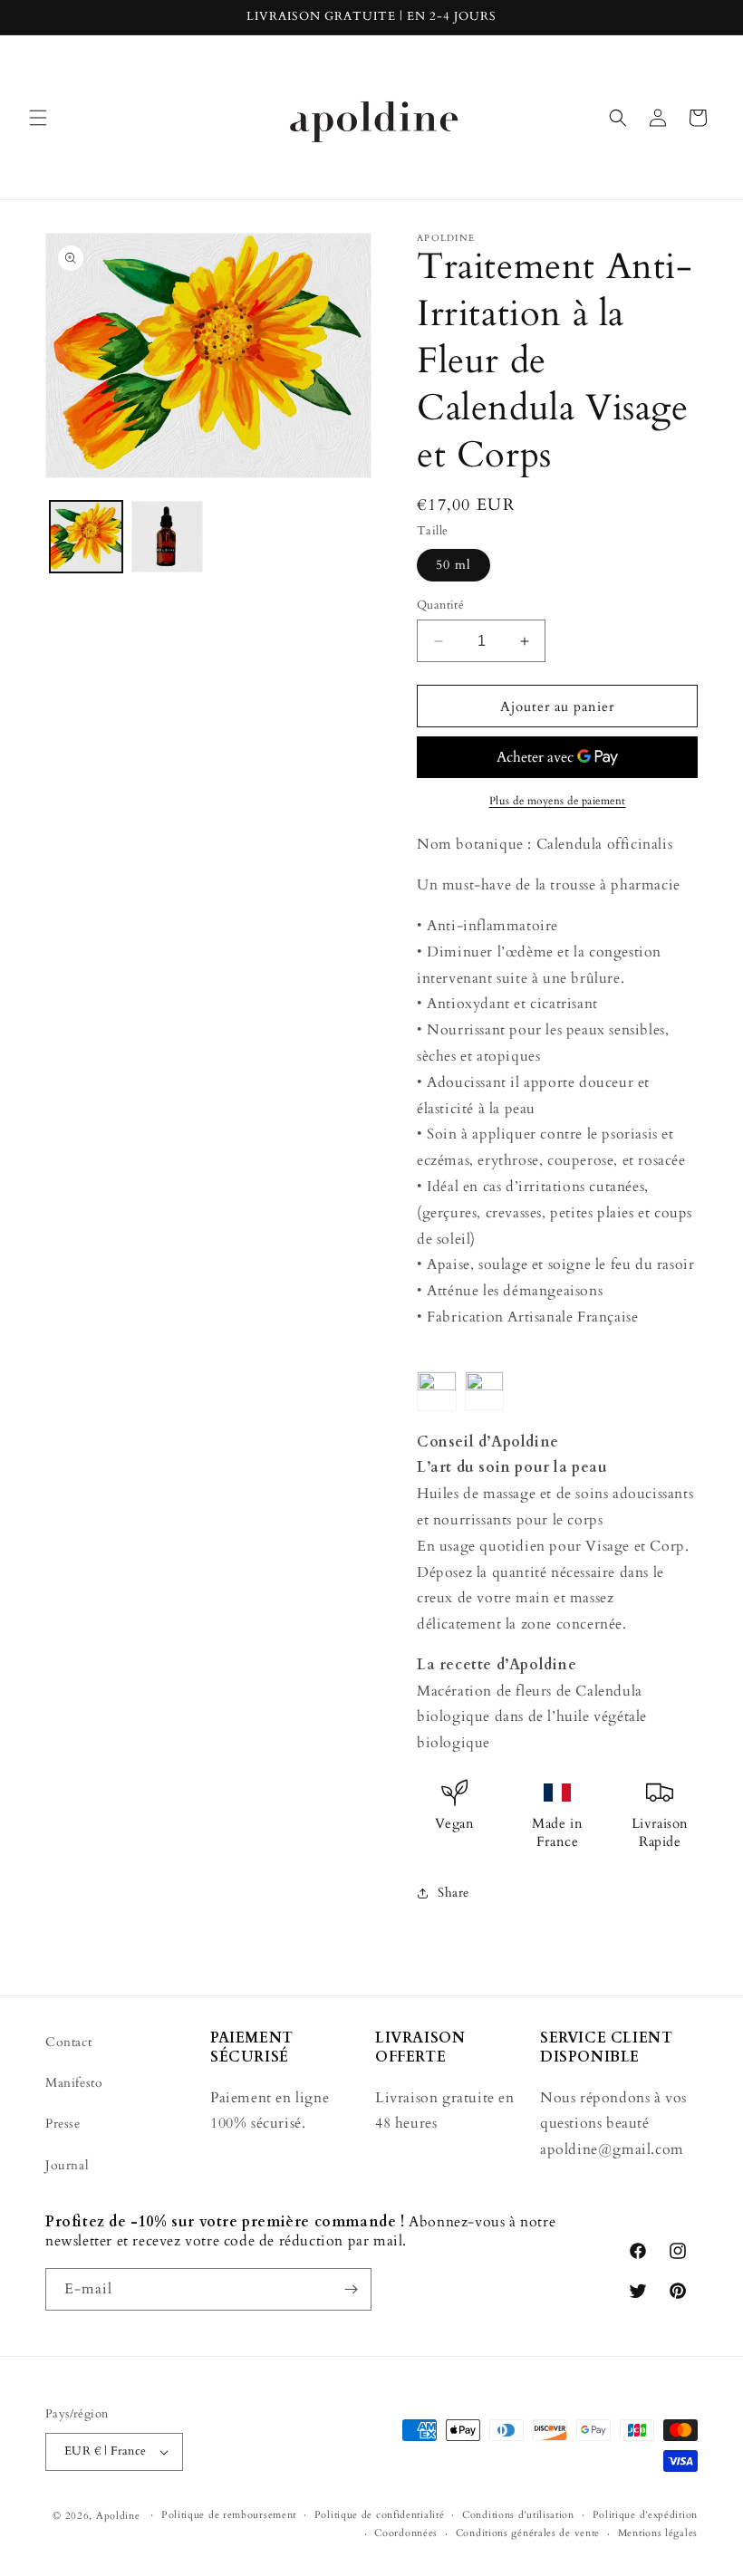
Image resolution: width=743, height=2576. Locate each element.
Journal (67, 2165)
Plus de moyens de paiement (558, 801)
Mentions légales (658, 2533)
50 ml (454, 565)
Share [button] (454, 1893)
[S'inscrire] (351, 2289)
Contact (68, 2042)
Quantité (440, 605)
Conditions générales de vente (528, 2533)
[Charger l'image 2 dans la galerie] (168, 537)
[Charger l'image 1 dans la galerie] (86, 537)
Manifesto (74, 2083)
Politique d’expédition (645, 2515)
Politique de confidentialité (380, 2515)
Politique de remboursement (229, 2515)
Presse (63, 2124)
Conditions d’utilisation (518, 2515)
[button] (38, 118)
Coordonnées (406, 2533)
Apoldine (118, 2516)
